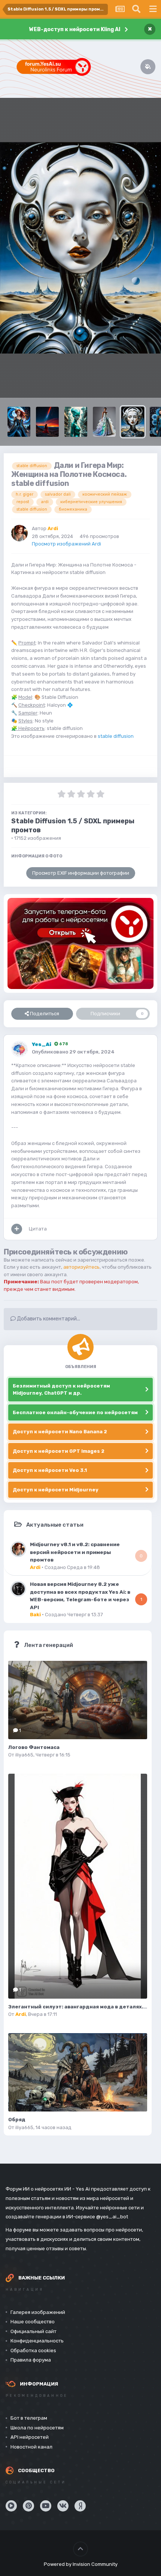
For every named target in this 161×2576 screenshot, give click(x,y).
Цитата (38, 1229)
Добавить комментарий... (48, 1319)
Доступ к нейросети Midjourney (56, 1490)
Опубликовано (73, 1052)
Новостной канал (31, 2447)
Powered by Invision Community (81, 2564)
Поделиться (44, 1014)
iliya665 (24, 1755)
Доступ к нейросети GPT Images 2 (59, 1451)
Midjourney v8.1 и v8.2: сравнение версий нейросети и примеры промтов (75, 1552)
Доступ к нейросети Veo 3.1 (50, 1470)
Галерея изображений (38, 2312)
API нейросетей (30, 2437)
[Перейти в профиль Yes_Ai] (19, 1049)
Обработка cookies (33, 2350)
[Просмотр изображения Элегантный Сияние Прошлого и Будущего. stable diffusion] (104, 422)
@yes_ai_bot (112, 2217)
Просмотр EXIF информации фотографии (81, 873)
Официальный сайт (34, 2331)
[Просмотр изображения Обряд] (78, 2072)
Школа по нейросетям (37, 2428)
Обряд (17, 2120)
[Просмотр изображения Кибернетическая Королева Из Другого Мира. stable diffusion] (19, 422)
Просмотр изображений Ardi (66, 544)
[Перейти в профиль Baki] (18, 1589)
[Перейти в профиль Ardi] (19, 533)
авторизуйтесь (81, 1267)
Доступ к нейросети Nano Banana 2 (60, 1432)
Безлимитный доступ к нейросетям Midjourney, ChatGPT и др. (61, 1390)
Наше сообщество (33, 2322)
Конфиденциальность (37, 2341)
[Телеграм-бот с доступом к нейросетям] (80, 943)
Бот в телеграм (29, 2418)
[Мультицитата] (17, 1229)
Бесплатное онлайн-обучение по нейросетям (75, 1412)
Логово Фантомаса (34, 1747)
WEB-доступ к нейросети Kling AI (75, 29)
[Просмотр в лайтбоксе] (80, 248)
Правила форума (31, 2360)
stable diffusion (116, 736)
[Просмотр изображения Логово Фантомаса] (78, 1700)
